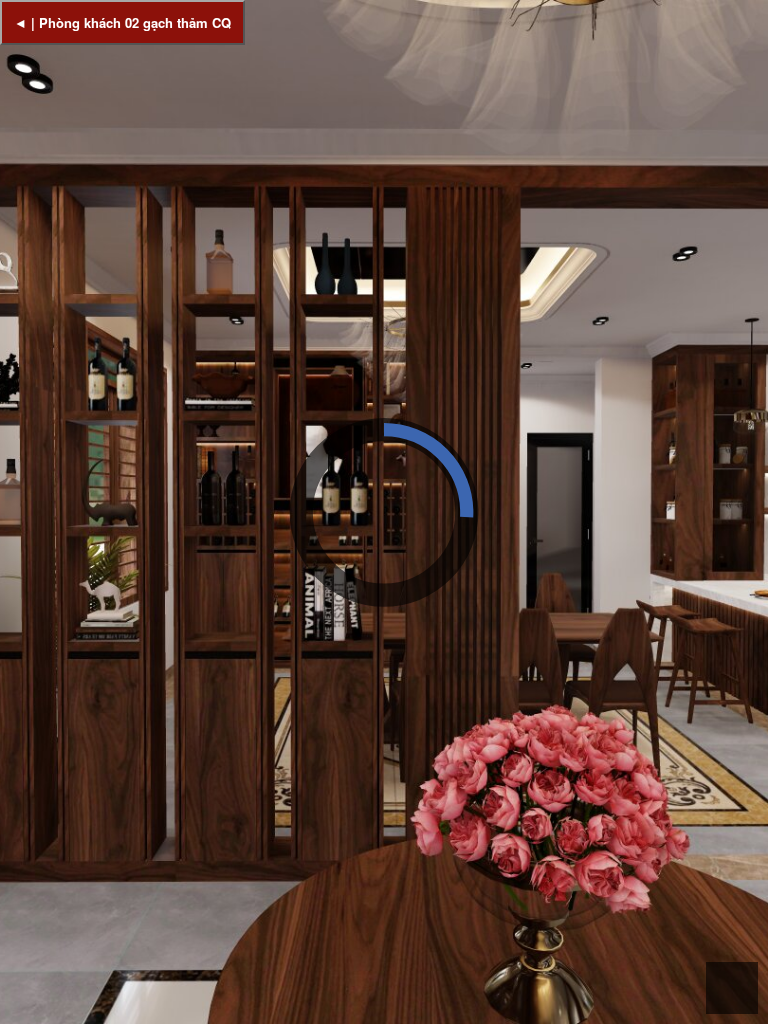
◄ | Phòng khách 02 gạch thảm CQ (122, 22)
